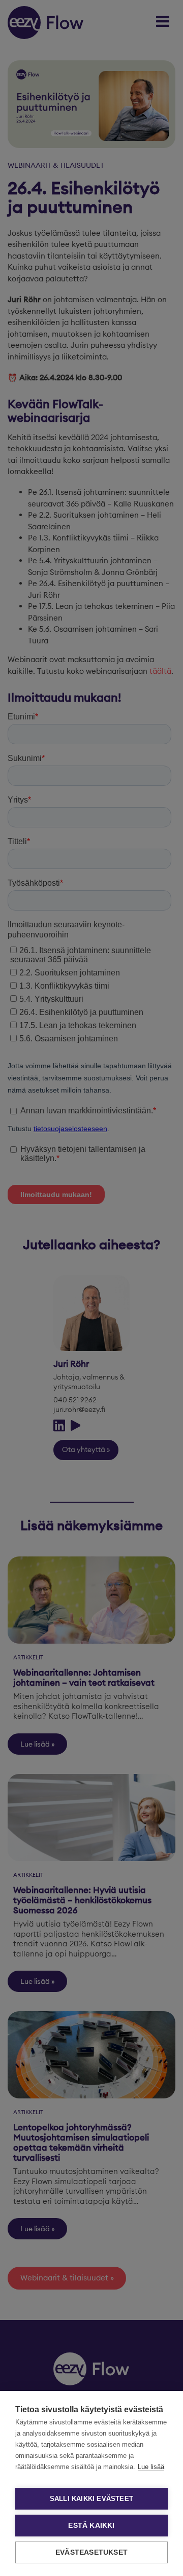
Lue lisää (151, 2467)
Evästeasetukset (91, 2552)
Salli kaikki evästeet (91, 2499)
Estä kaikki (91, 2526)
